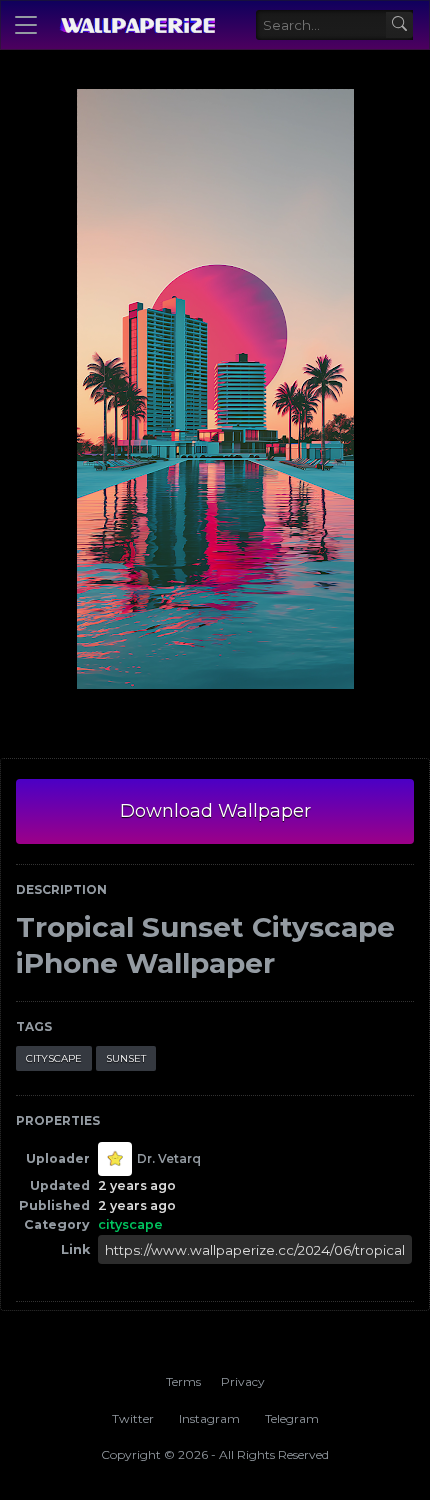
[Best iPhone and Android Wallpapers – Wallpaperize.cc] (137, 25)
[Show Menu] (26, 25)
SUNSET (126, 1058)
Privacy (243, 1381)
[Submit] (399, 25)
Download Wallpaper (215, 811)
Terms (183, 1381)
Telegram (292, 1418)
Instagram (209, 1418)
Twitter (133, 1418)
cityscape (54, 1058)
